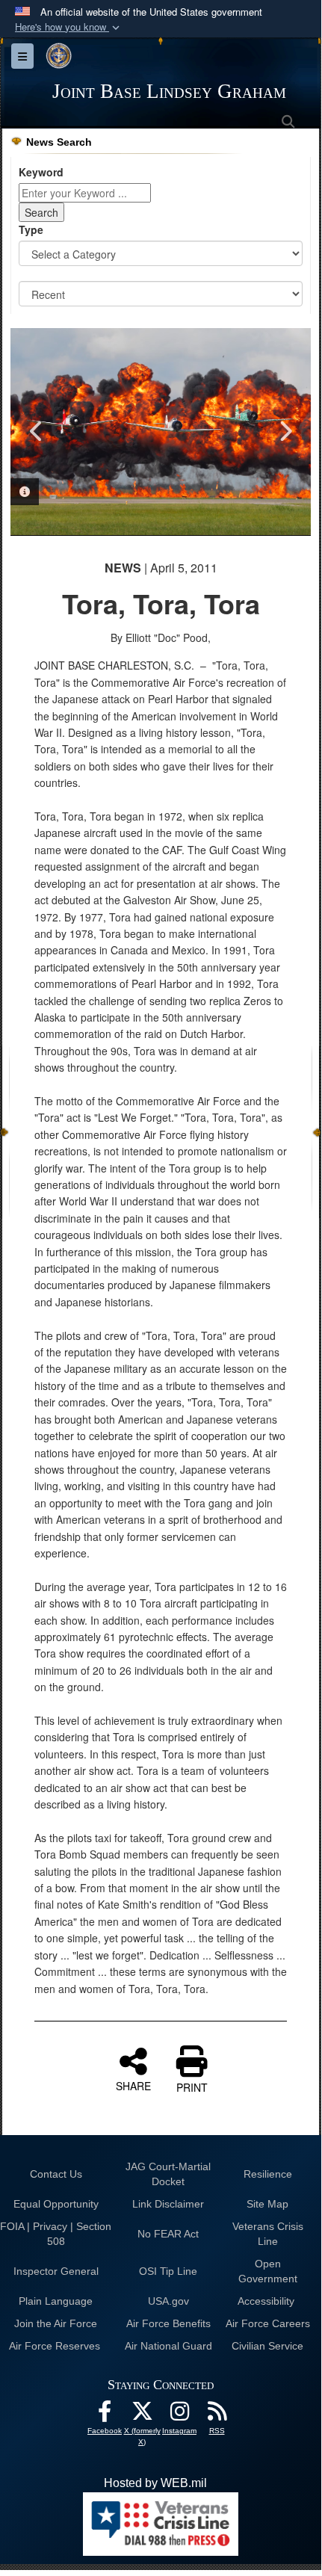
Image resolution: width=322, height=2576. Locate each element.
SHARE (133, 2085)
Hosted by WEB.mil (155, 2483)
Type (31, 229)
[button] (69, 27)
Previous (37, 431)
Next (285, 431)
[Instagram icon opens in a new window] (179, 2415)
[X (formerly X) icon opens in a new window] (142, 2415)
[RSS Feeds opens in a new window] (217, 2415)
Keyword (41, 172)
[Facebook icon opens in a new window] (105, 2415)
